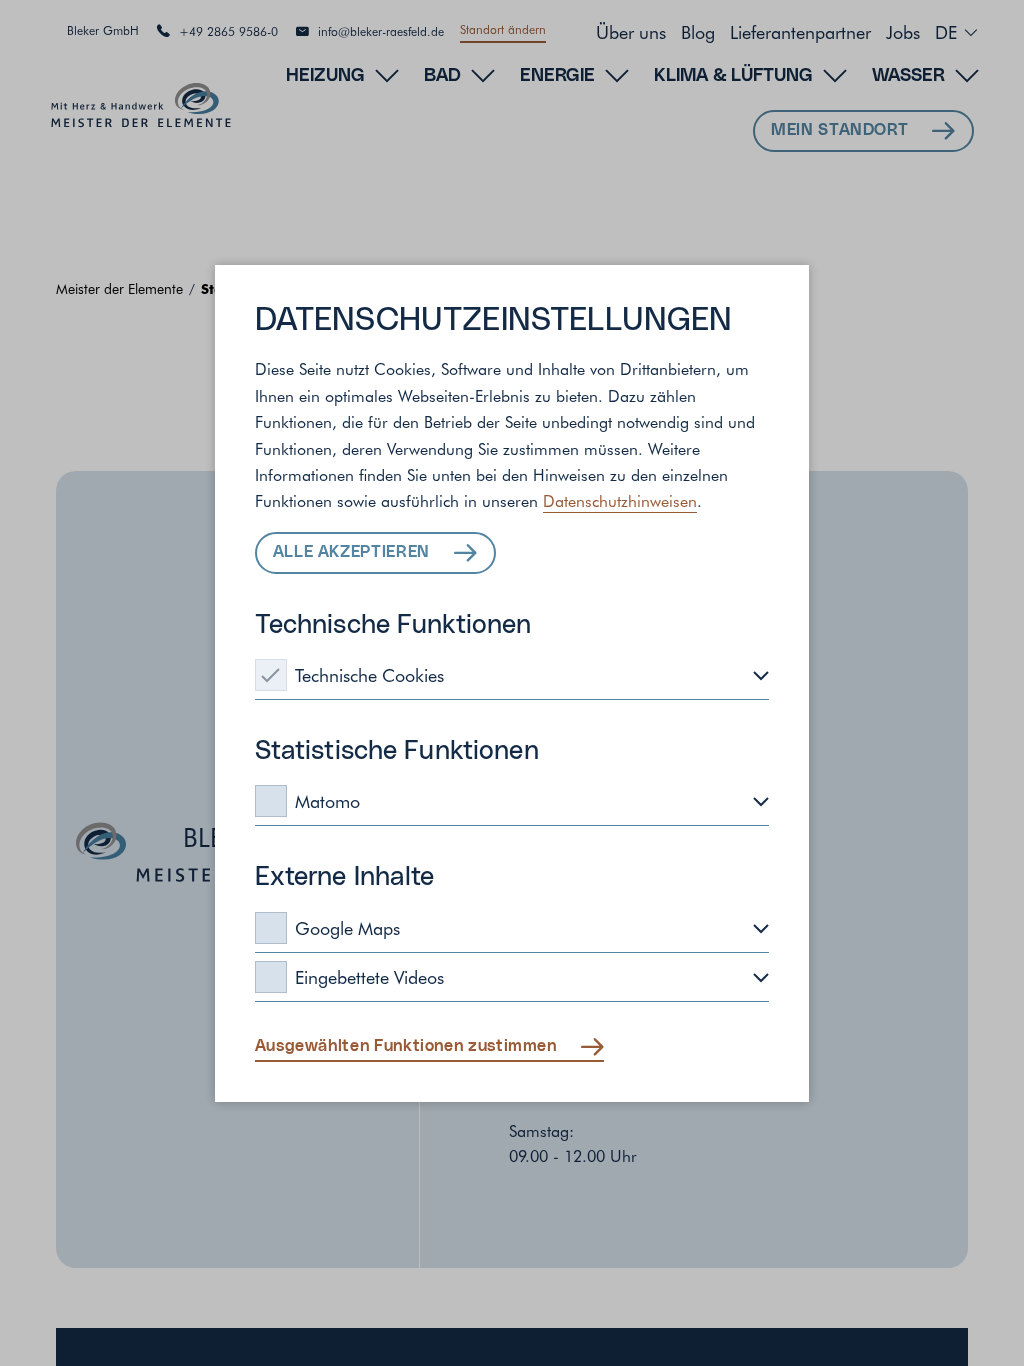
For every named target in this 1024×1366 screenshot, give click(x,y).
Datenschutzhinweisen (620, 500)
